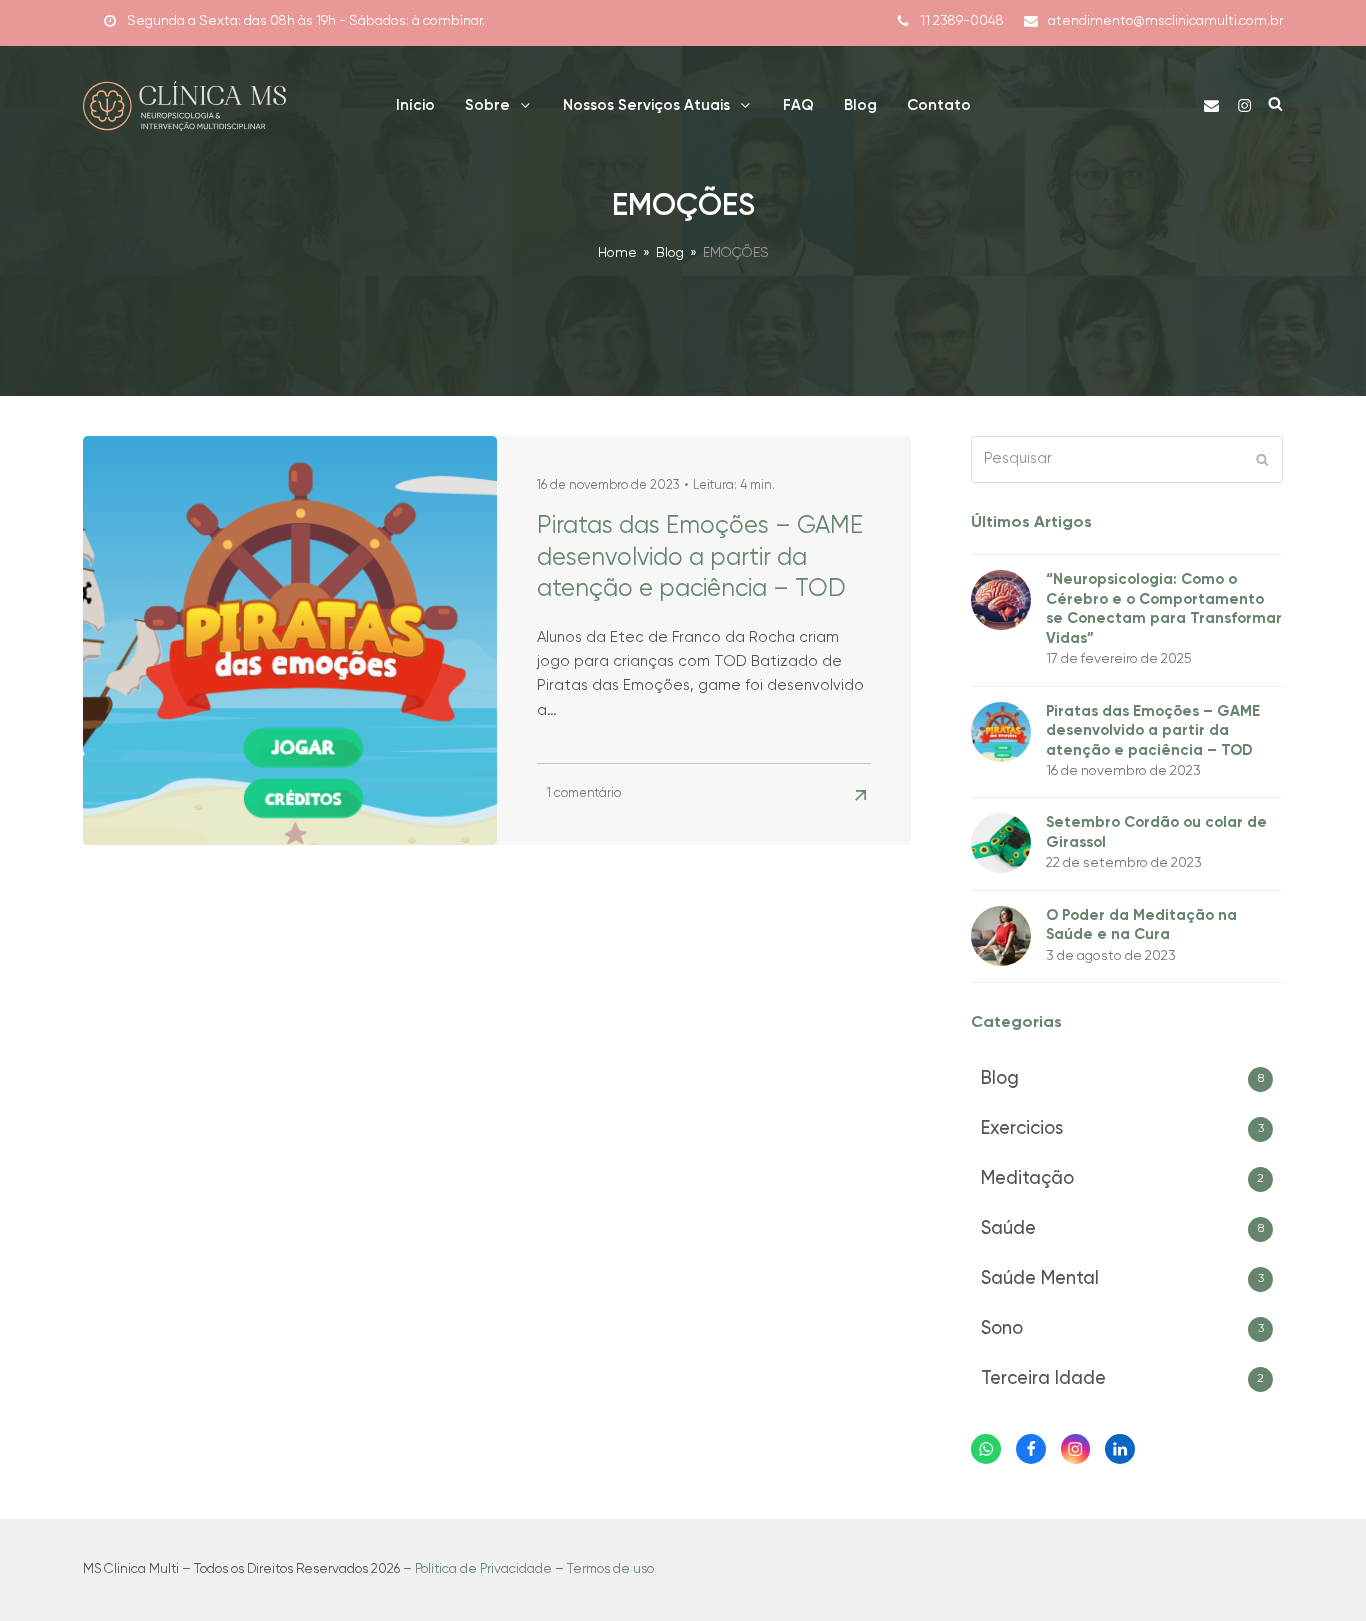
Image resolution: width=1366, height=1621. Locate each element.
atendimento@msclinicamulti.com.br (1165, 21)
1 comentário (584, 793)
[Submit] (1262, 459)
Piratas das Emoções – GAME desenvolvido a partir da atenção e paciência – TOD (700, 557)
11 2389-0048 (962, 21)
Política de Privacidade (483, 1569)
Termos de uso (610, 1569)
